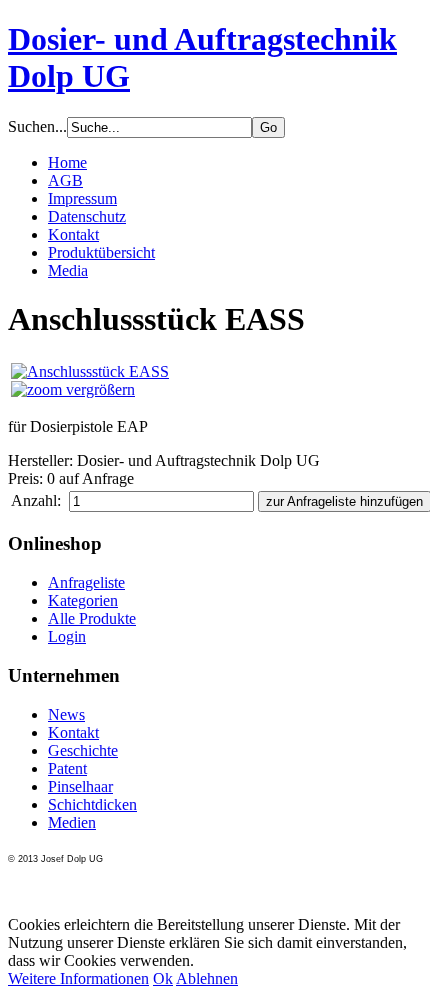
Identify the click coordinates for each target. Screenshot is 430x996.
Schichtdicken (92, 804)
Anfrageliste (86, 582)
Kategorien (83, 600)
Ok (163, 978)
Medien (72, 822)
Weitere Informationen (78, 978)
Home (67, 162)
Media (68, 270)
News (66, 714)
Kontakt (73, 234)
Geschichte (83, 750)
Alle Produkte (92, 618)
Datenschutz (87, 216)
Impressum (82, 198)
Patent (67, 768)
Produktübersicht (101, 252)
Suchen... (37, 126)
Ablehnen (207, 978)
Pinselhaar (80, 786)
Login (67, 636)
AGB (65, 180)
